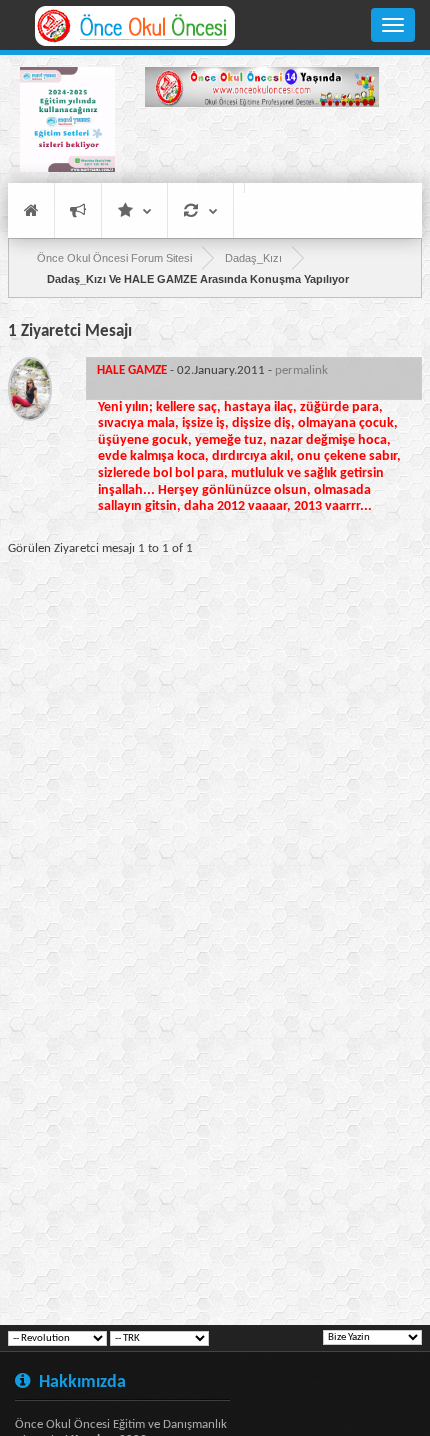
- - (212, 370)
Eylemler (200, 210)
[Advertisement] (262, 148)
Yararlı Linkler (134, 210)
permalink (301, 370)
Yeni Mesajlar (78, 210)
